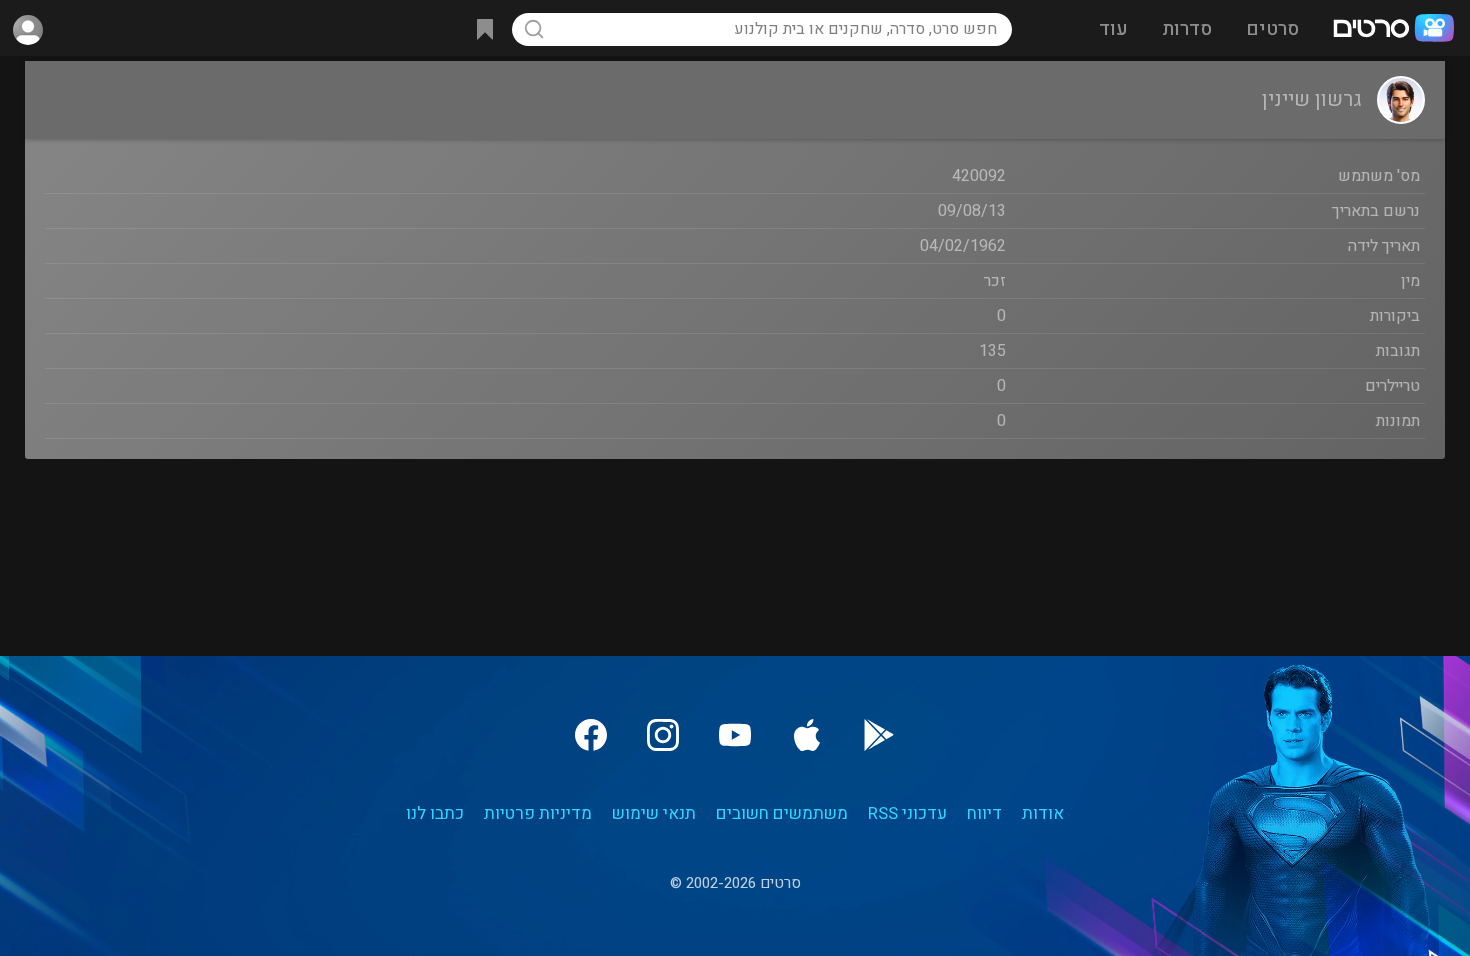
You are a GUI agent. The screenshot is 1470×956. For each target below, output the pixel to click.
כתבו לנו (435, 813)
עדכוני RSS (907, 813)
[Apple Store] (807, 735)
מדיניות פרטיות (538, 813)
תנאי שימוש (654, 813)
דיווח (984, 813)
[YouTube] (735, 735)
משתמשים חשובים (782, 813)
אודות (1043, 813)
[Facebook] (591, 735)
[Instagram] (663, 735)
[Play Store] (879, 735)
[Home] (1393, 30)
